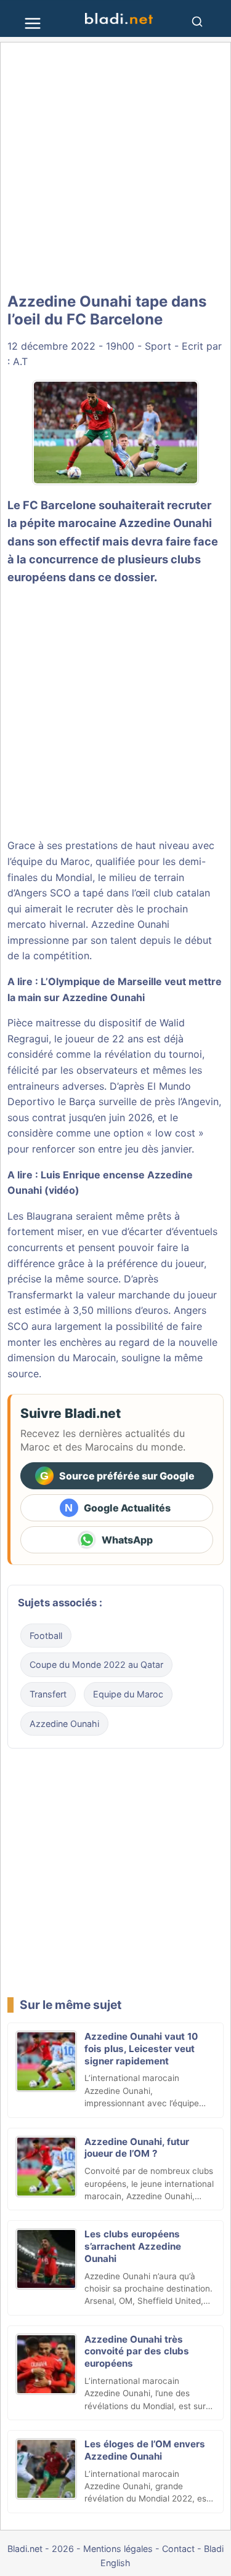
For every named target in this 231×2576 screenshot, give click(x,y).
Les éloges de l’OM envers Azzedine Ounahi (145, 2450)
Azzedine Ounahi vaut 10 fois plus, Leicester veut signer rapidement (141, 2049)
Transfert (48, 1694)
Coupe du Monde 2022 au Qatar (96, 1664)
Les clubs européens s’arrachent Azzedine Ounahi (133, 2246)
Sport (158, 346)
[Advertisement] (115, 168)
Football (46, 1636)
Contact (178, 2549)
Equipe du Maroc (128, 1694)
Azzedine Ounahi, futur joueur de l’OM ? (137, 2148)
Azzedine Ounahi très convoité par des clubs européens (137, 2352)
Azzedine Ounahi (165, 523)
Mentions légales (118, 2549)
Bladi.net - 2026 (41, 2549)
